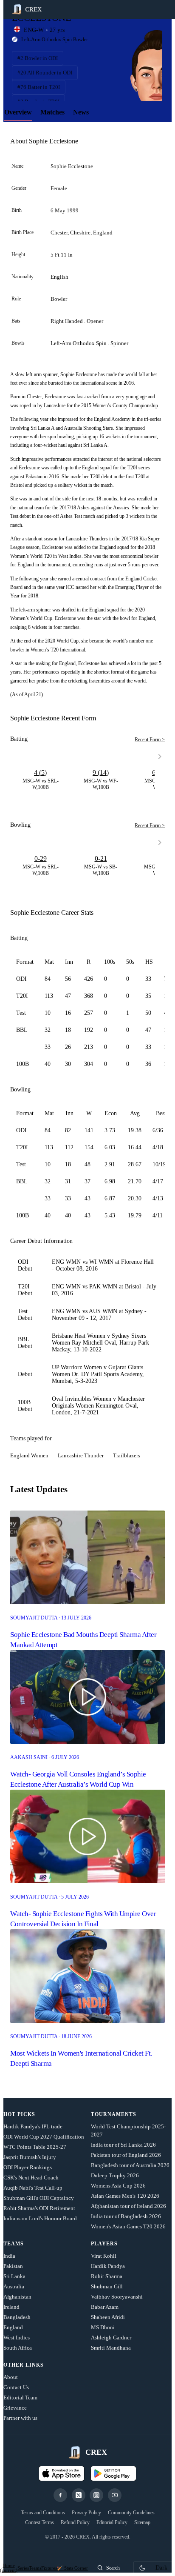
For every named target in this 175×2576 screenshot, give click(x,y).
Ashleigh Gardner (111, 2338)
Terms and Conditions (43, 2513)
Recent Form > (150, 740)
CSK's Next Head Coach (31, 2178)
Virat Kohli (104, 2256)
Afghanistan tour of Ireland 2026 (128, 2206)
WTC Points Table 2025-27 (35, 2147)
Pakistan (13, 2266)
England (13, 2327)
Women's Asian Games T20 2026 (128, 2226)
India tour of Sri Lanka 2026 (123, 2145)
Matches (52, 112)
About (11, 2377)
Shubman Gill (107, 2286)
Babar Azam (105, 2307)
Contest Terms (40, 2522)
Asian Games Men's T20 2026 (125, 2196)
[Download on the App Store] (62, 2473)
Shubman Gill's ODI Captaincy (39, 2198)
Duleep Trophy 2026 (115, 2175)
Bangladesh (17, 2317)
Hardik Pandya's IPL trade (33, 2126)
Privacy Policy (86, 2513)
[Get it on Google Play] (113, 2473)
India (9, 2256)
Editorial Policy (112, 2522)
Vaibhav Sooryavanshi (117, 2297)
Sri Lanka (14, 2276)
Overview (18, 112)
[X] (79, 2495)
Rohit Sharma (107, 2276)
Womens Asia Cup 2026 (118, 2186)
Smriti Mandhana (111, 2348)
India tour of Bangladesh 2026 (126, 2216)
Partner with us (20, 2418)
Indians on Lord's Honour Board (40, 2218)
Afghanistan (17, 2297)
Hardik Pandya (108, 2266)
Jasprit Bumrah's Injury (30, 2157)
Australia (14, 2286)
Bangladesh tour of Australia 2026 (130, 2165)
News (81, 112)
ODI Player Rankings (28, 2167)
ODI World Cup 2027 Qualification (44, 2137)
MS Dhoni (103, 2327)
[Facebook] (60, 2495)
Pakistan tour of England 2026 (126, 2155)
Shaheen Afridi (108, 2317)
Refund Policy (75, 2522)
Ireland (11, 2307)
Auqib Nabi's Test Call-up (33, 2188)
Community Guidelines (131, 2513)
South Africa (18, 2348)
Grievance (15, 2408)
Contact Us (16, 2387)
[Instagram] (96, 2495)
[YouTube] (115, 2495)
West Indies (17, 2338)
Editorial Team (20, 2398)
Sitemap (142, 2522)
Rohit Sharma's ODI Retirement (39, 2208)
